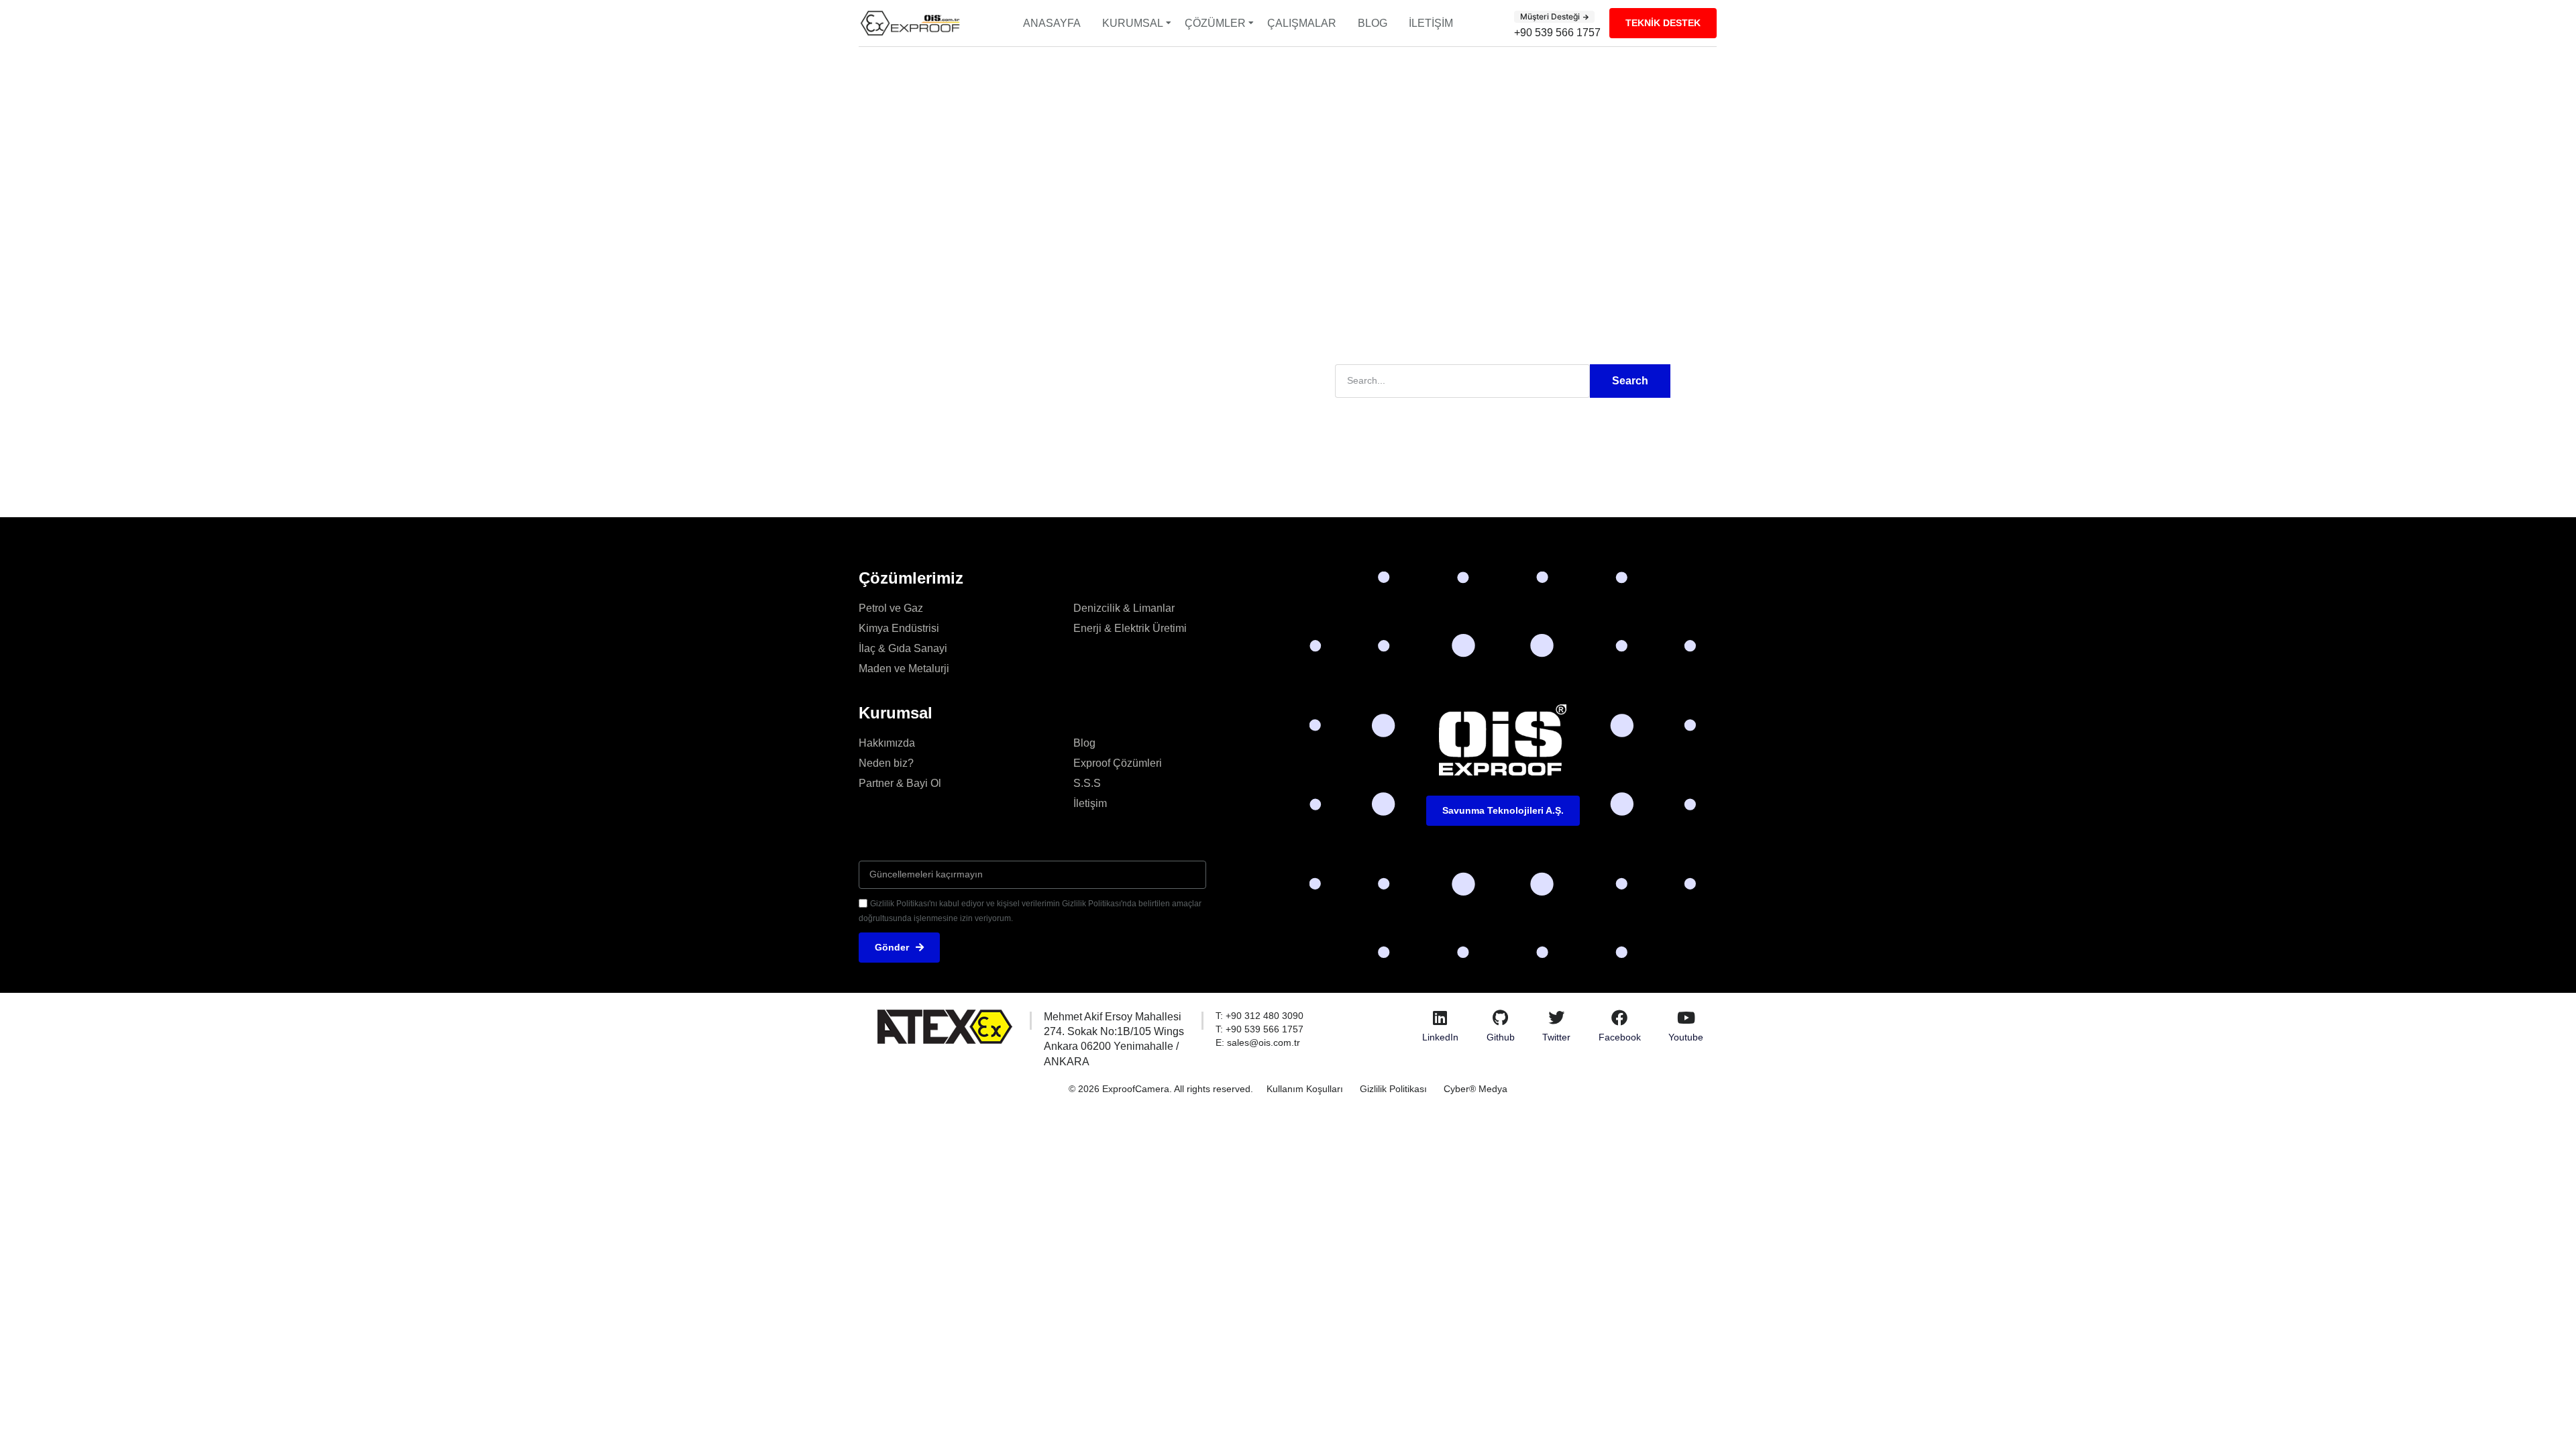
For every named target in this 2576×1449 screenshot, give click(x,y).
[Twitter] (1556, 1018)
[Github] (1501, 1018)
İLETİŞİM (1431, 23)
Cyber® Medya (1475, 1089)
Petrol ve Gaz (891, 608)
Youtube (1686, 1037)
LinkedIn (1440, 1037)
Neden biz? (886, 763)
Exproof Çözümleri (1118, 763)
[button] (1554, 17)
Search (1630, 381)
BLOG (1373, 23)
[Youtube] (1686, 1018)
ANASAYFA (1052, 23)
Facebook (1620, 1037)
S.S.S (1087, 783)
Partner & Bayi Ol (900, 783)
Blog (1084, 743)
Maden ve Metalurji (904, 668)
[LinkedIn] (1440, 1018)
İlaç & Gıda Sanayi (903, 648)
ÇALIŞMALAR (1302, 23)
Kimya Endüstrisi (899, 628)
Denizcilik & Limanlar (1124, 608)
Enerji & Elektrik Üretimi (1130, 628)
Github (1501, 1037)
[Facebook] (1619, 1018)
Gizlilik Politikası (1393, 1089)
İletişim (1090, 803)
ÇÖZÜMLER (1215, 23)
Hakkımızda (887, 743)
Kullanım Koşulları (1305, 1089)
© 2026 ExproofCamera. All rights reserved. (1161, 1089)
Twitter (1556, 1037)
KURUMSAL (1133, 23)
